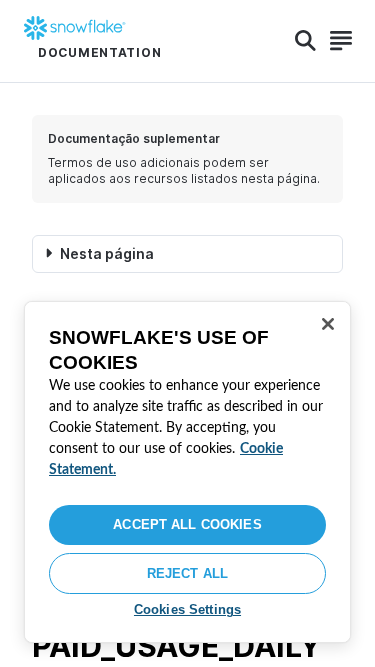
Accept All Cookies (187, 524)
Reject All (187, 573)
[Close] (328, 324)
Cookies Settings (187, 609)
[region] (187, 472)
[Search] (305, 41)
